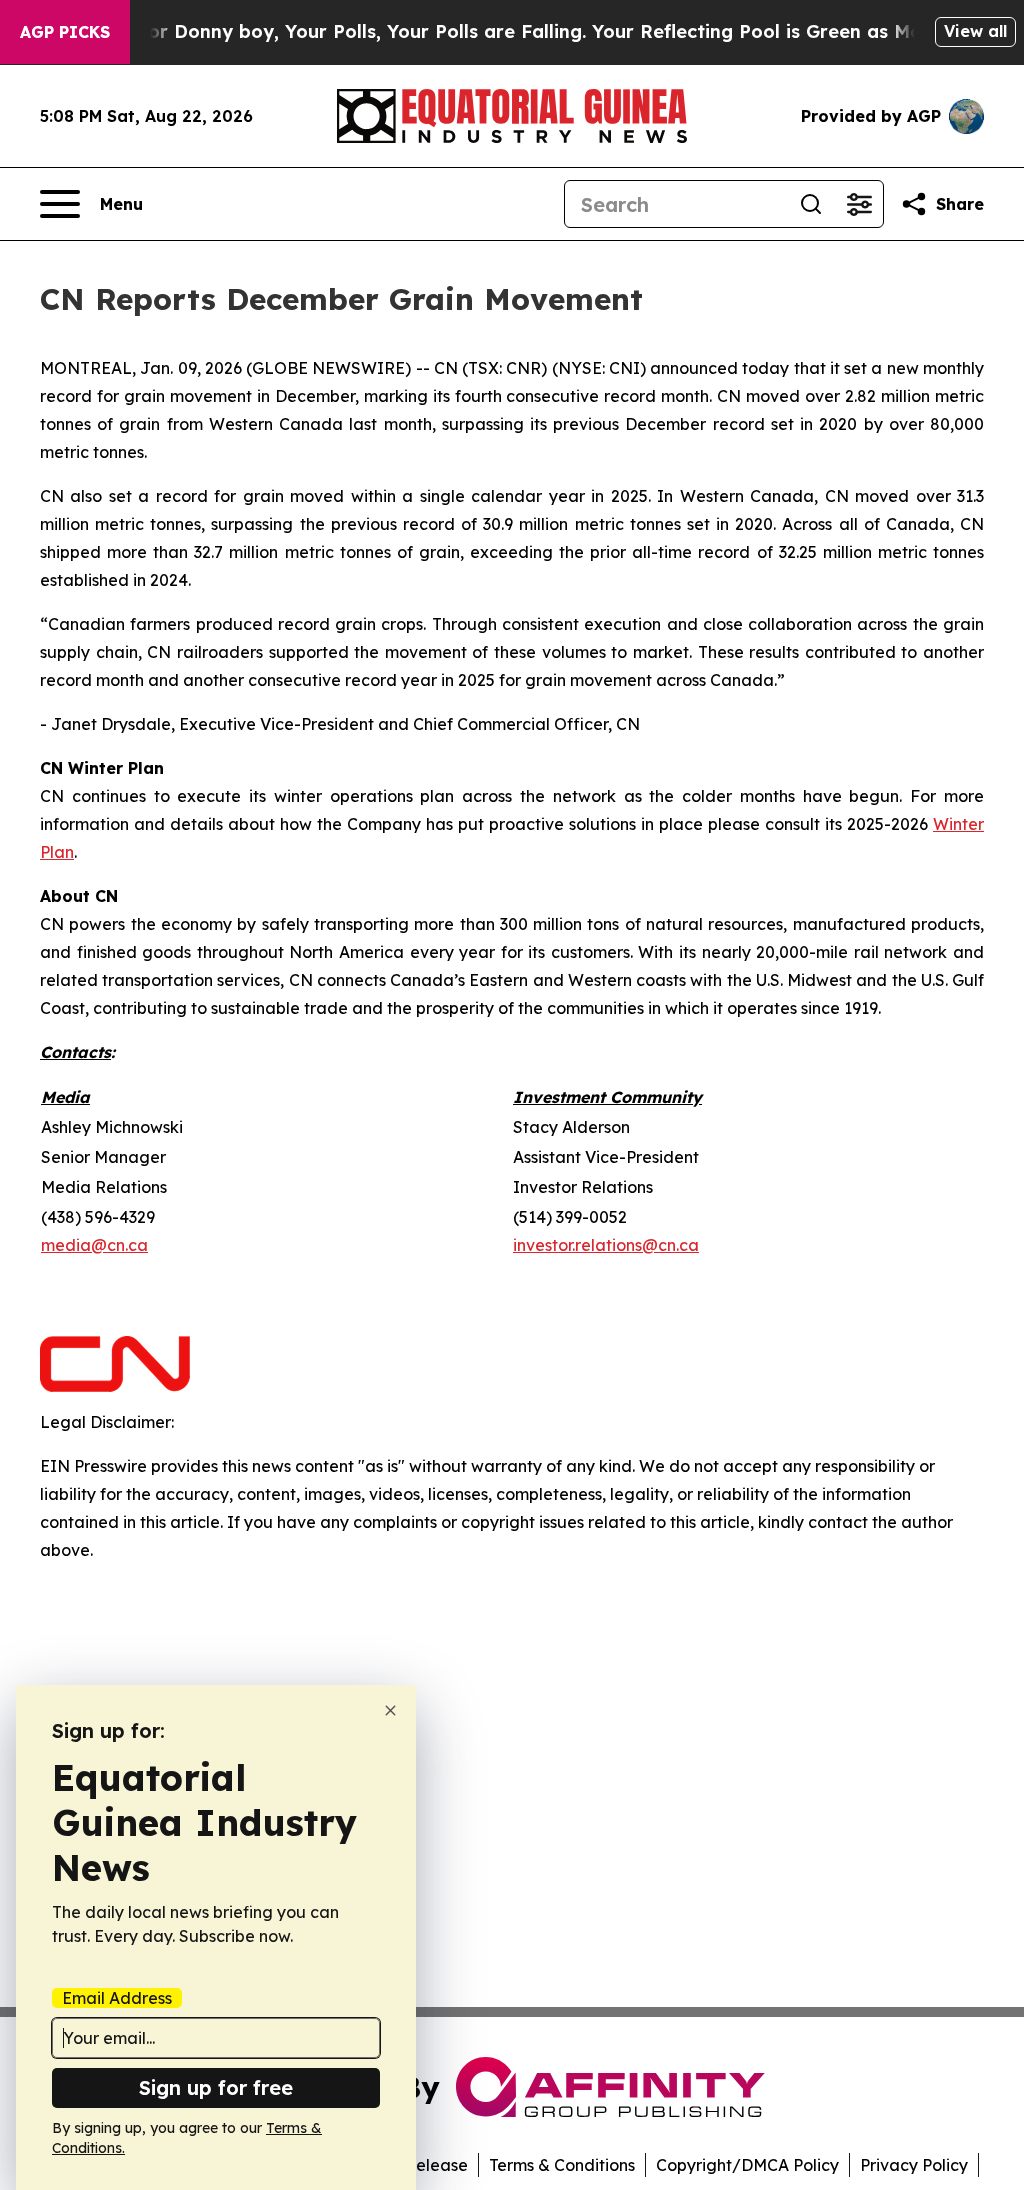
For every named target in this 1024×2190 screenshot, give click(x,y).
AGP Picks (65, 32)
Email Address (117, 1998)
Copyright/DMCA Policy (747, 2165)
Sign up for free (216, 2087)
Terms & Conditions (562, 2165)
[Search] (811, 204)
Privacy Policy (914, 2165)
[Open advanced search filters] (859, 204)
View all (975, 31)
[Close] (390, 1710)
